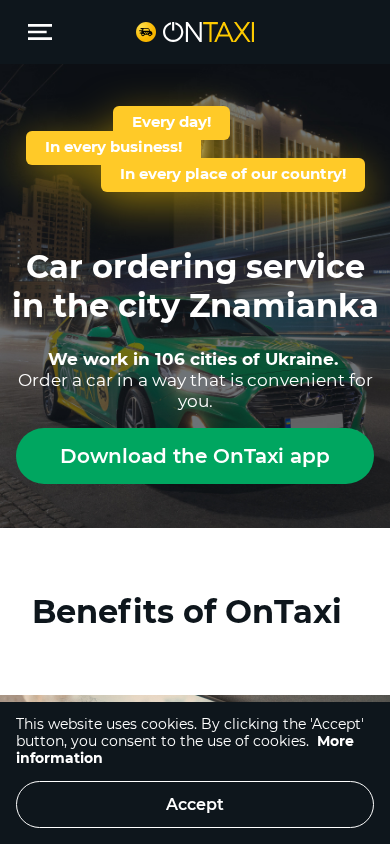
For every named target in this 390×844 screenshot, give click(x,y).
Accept (195, 804)
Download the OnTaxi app (195, 456)
